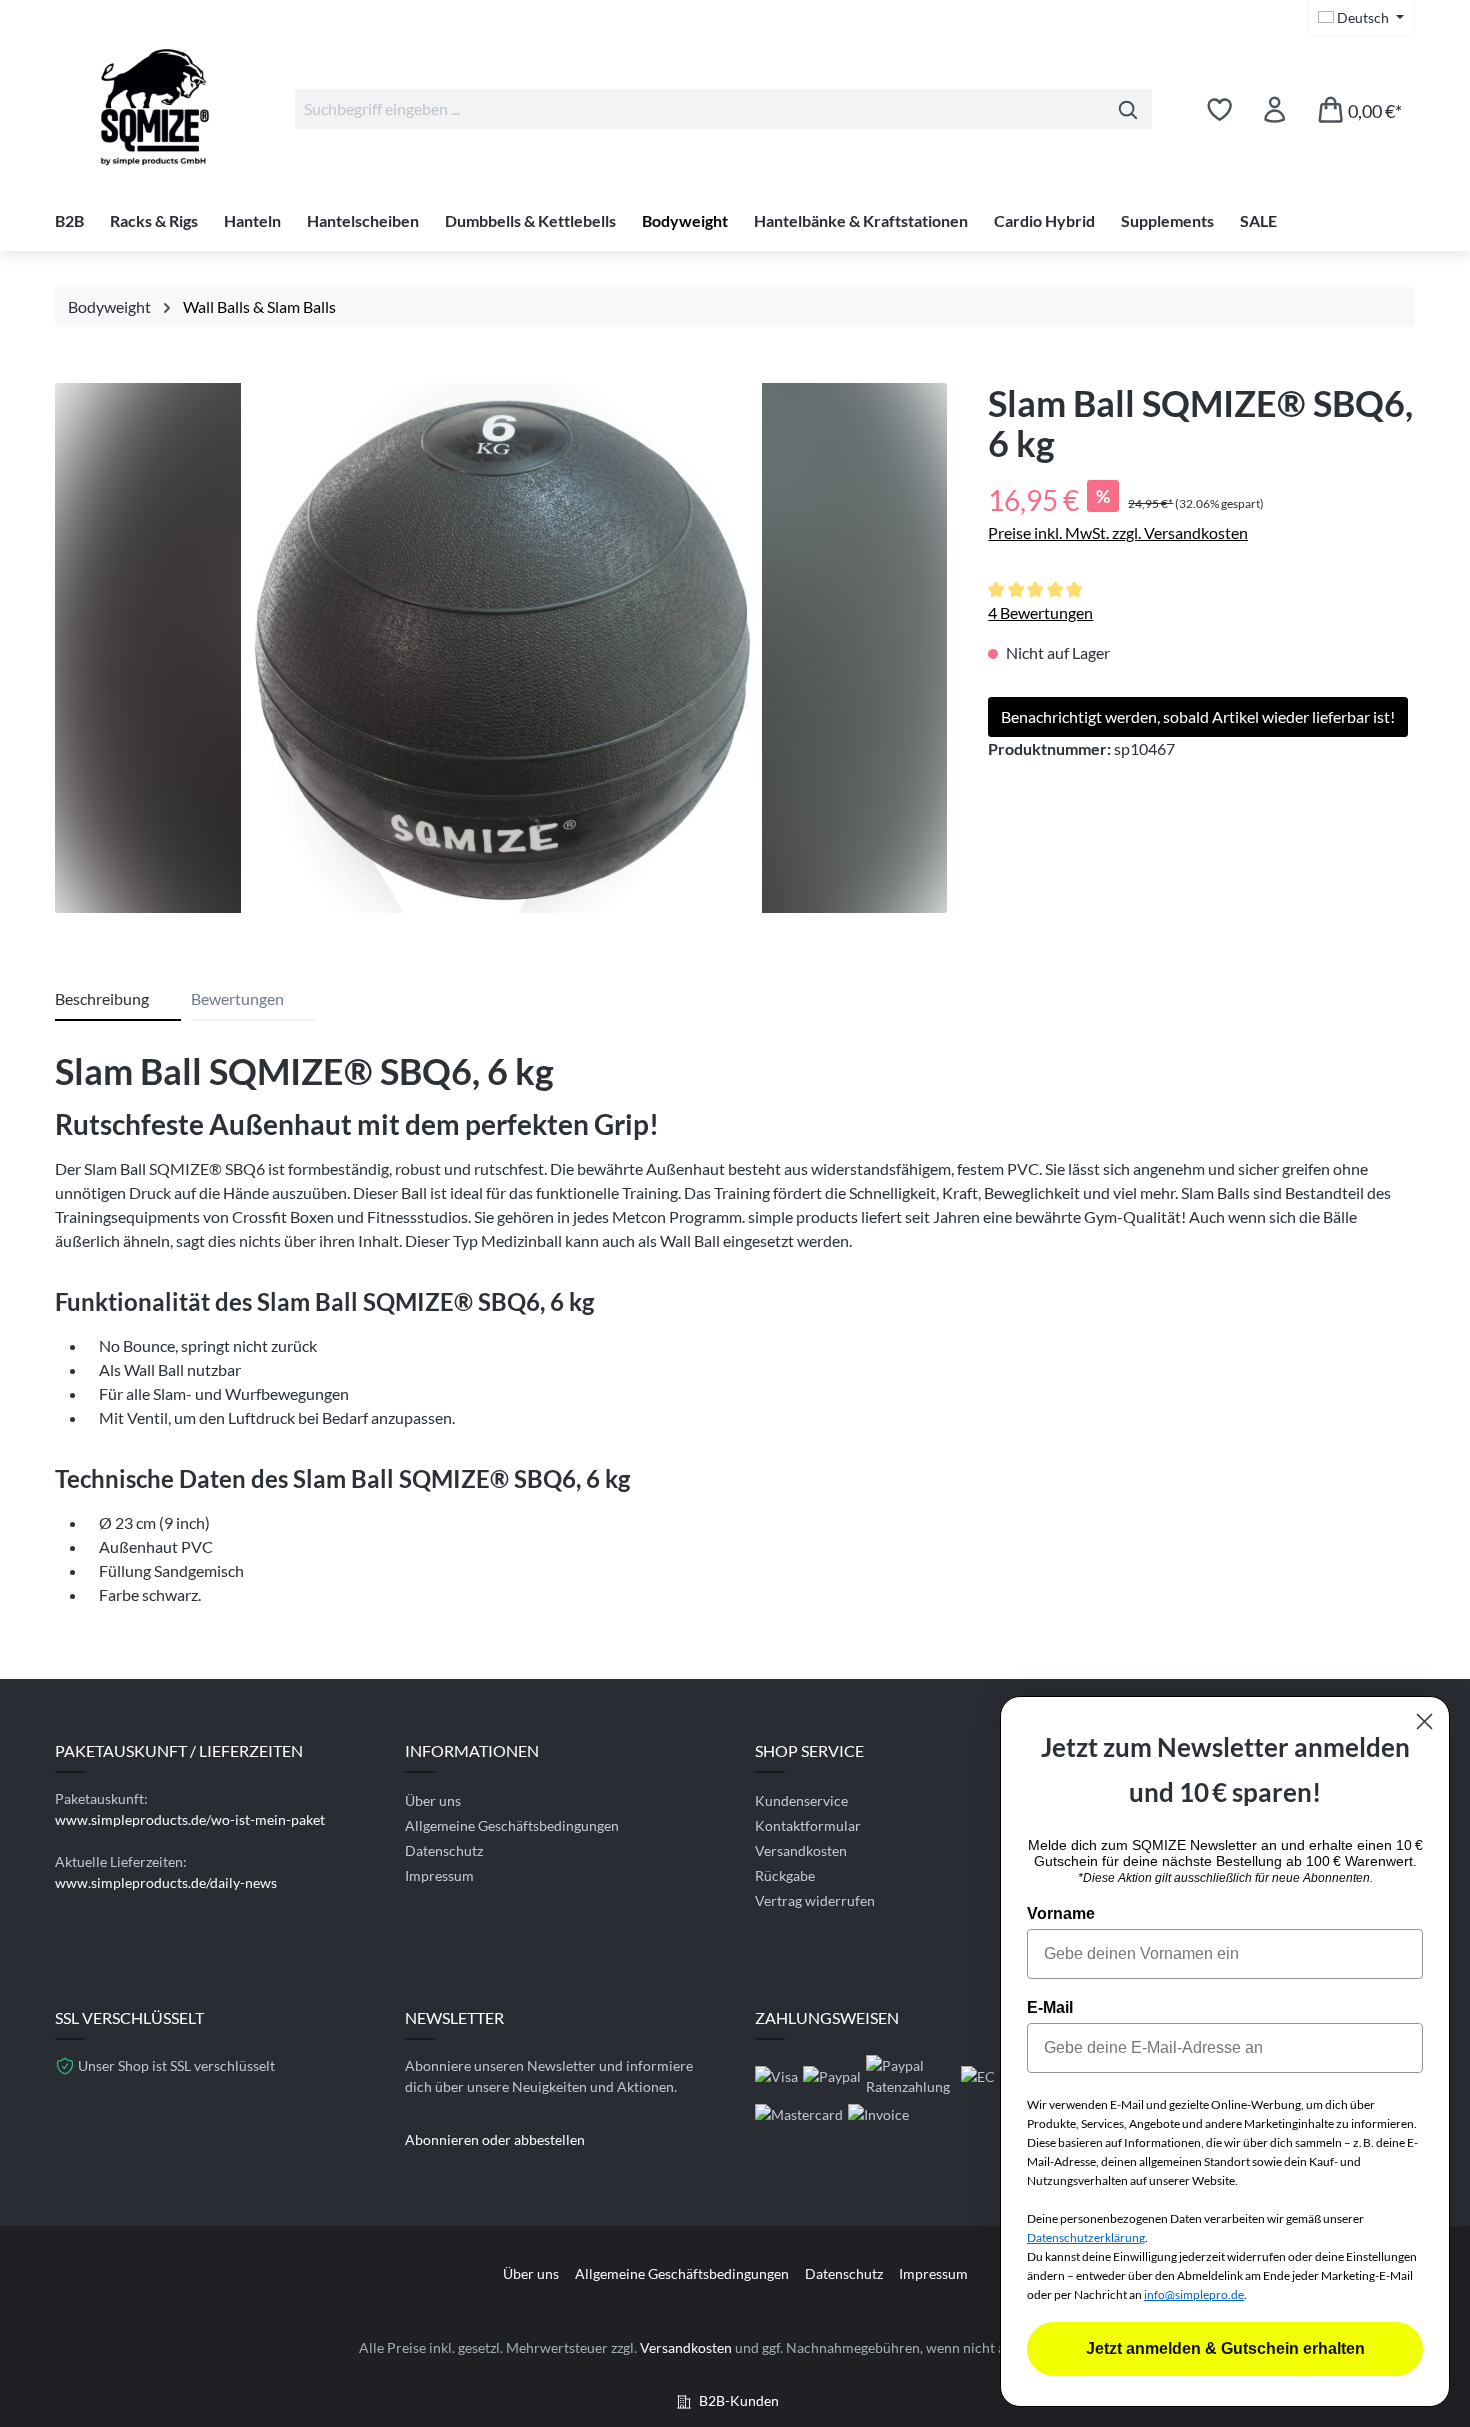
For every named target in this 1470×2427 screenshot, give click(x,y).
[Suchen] (1128, 109)
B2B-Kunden (739, 2400)
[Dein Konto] (1274, 109)
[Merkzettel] (1219, 109)
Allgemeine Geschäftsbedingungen (512, 1825)
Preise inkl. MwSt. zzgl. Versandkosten (1118, 532)
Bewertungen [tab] (237, 998)
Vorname (1061, 1913)
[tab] (118, 1000)
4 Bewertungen (1040, 612)
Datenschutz (444, 1850)
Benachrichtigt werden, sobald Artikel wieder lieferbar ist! (1198, 716)
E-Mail (1050, 2007)
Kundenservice (801, 1800)
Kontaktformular (808, 1825)
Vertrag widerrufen (815, 1900)
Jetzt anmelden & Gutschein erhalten (1225, 2348)
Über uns (433, 1800)
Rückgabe (785, 1875)
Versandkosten (801, 1850)
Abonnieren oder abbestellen (495, 2139)
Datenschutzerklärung (1086, 2237)
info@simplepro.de (1194, 2294)
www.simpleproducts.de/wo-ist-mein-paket (190, 1819)
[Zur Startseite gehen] (155, 105)
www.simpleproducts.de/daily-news (166, 1882)
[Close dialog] (1424, 1721)
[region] (501, 653)
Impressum (439, 1875)
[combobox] (700, 109)
